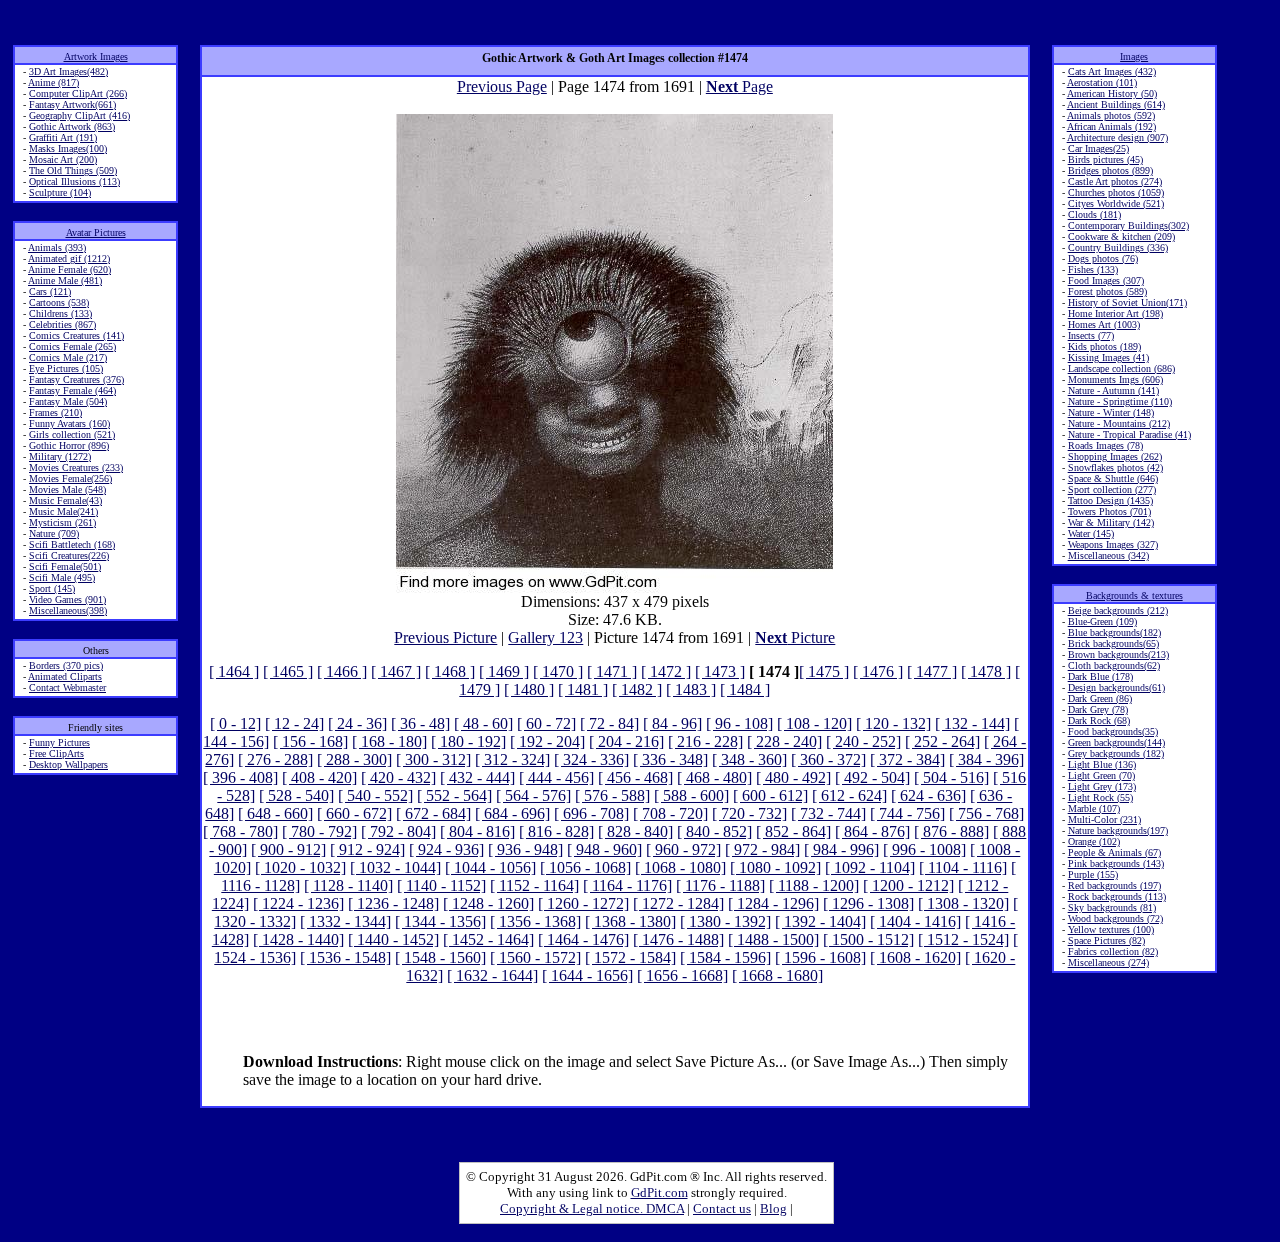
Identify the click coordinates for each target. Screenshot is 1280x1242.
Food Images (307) (1106, 280)
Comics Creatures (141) (76, 335)
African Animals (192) (1111, 126)
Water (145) (1091, 533)
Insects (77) (1091, 335)
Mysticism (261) (62, 522)
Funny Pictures (59, 742)
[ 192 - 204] (547, 741)
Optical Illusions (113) (74, 181)
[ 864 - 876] (872, 831)
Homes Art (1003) (1104, 324)
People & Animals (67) (1114, 852)
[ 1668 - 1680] (777, 975)
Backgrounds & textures (1134, 595)
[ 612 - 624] (849, 795)
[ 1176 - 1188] (720, 885)
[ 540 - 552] (375, 795)
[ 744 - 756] (907, 813)
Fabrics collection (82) (1113, 951)
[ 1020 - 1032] (300, 867)
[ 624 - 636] (928, 795)
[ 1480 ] (529, 689)
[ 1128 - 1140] (348, 885)
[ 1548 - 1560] (440, 957)
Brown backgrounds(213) (1118, 654)
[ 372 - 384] (907, 759)
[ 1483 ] (691, 689)
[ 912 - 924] (367, 849)
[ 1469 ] (504, 671)
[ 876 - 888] (951, 831)
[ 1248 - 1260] (488, 903)
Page (739, 86)
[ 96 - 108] (739, 723)
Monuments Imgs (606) (1115, 379)
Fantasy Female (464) (72, 390)
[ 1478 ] (986, 671)
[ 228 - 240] (784, 741)
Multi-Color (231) (1104, 819)
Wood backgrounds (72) (1115, 918)
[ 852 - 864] (793, 831)
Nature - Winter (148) (1111, 412)
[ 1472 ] (666, 671)
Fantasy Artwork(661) (72, 104)
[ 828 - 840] (635, 831)
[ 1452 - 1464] (488, 939)
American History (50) (1112, 93)
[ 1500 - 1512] (868, 939)
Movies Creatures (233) (76, 467)
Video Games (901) (67, 599)
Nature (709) (54, 533)
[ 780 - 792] (319, 831)
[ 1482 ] (637, 689)
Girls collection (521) (72, 434)
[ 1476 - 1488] (678, 939)
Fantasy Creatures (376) (76, 379)
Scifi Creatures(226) (69, 555)
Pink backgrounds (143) (1116, 863)
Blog (773, 1208)
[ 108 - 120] (814, 723)
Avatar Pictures (96, 232)
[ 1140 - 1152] (441, 885)
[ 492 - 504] (872, 777)
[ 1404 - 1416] (915, 921)
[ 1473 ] (720, 671)
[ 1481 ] (583, 689)
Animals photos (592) (1111, 115)
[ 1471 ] (612, 671)
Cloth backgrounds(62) (1114, 665)
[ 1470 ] (558, 671)
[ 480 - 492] (793, 777)
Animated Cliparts (65, 676)
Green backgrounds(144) (1116, 742)
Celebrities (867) (62, 324)
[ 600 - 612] (770, 795)
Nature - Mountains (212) (1119, 423)
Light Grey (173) (1102, 786)
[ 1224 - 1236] (298, 903)
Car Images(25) (1098, 148)
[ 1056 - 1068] (585, 867)
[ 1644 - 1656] (587, 975)
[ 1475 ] (824, 671)
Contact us (722, 1208)
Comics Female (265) (72, 346)
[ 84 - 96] (672, 723)
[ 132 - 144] (972, 723)
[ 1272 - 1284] (678, 903)
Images (1134, 56)
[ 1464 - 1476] (583, 939)
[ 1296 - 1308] (868, 903)
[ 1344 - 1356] (440, 921)
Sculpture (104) (60, 192)
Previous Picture (445, 637)
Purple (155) (1093, 874)
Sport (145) (52, 588)
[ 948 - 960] (604, 849)
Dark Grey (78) (1098, 709)
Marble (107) (1094, 808)
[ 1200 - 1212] (908, 885)
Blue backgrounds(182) (1114, 632)
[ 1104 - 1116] (963, 867)
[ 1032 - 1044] (395, 867)
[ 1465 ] (288, 671)
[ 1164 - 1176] (627, 885)
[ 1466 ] (342, 671)
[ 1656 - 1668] (682, 975)
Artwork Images (96, 56)
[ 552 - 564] (454, 795)
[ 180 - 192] (468, 741)
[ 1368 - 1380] (630, 921)
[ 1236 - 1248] (393, 903)
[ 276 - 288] (275, 759)
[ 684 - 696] (512, 813)
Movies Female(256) (70, 478)
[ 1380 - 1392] (725, 921)
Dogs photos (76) (1103, 258)
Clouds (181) (1094, 214)
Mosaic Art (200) (63, 159)
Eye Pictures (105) (66, 368)
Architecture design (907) (1117, 137)
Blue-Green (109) (1102, 621)
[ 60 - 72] (546, 723)
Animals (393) (57, 247)
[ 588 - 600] (691, 795)
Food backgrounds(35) (1113, 731)
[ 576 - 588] (612, 795)
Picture (795, 637)
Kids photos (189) (1104, 346)
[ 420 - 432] (398, 777)
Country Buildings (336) (1118, 247)
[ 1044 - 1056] (490, 867)
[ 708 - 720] (670, 813)
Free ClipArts (56, 753)
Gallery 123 (545, 637)
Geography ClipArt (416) (79, 115)
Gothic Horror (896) (69, 445)
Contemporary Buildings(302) (1128, 225)
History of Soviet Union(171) (1127, 302)
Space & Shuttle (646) (1113, 478)
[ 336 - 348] (670, 759)
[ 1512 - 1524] (963, 939)
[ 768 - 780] (240, 831)
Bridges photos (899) (1110, 170)
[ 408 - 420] (319, 777)
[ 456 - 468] (635, 777)
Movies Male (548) (67, 489)
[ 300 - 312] (433, 759)
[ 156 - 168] (310, 741)
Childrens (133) (60, 313)
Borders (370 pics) (66, 665)
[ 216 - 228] (705, 741)
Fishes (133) (1093, 269)
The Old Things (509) (73, 170)
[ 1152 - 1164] (534, 885)
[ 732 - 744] (828, 813)
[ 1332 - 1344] (345, 921)
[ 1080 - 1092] (775, 867)
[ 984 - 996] (841, 849)
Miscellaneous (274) (1108, 962)
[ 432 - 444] (477, 777)
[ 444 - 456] (556, 777)
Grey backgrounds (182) (1116, 753)
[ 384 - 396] (986, 759)
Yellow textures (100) (1111, 929)
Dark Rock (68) (1099, 720)
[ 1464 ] (234, 671)
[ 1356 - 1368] (535, 921)
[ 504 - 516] (951, 777)
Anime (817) (53, 82)
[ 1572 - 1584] (630, 957)
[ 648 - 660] (275, 813)
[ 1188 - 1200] (814, 885)
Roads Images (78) (1105, 445)
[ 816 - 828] (556, 831)
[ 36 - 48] (420, 723)
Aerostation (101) (1102, 82)
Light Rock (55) (1100, 797)
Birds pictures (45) (1105, 159)
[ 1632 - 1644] (492, 975)
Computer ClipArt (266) (78, 93)
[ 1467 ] (396, 671)
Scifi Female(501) (65, 566)
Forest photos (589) (1107, 291)
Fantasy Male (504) (68, 401)
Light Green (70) (1101, 775)
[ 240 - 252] (863, 741)
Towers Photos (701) (1109, 511)
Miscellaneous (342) (1108, 555)
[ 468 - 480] (714, 777)
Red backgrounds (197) (1114, 885)
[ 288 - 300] (354, 759)
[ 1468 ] (450, 671)
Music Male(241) (63, 511)
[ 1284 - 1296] (773, 903)
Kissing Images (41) (1108, 357)
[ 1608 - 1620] (915, 957)
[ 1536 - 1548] (345, 957)
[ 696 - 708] (591, 813)
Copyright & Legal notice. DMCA (592, 1208)
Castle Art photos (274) (1115, 181)
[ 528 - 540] (296, 795)
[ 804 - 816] (477, 831)
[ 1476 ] (878, 671)
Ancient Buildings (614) (1116, 104)
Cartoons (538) (59, 302)
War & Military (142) (1111, 522)
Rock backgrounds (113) (1117, 896)
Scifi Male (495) (62, 577)
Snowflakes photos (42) (1115, 467)
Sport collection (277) (1112, 489)
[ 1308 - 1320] (963, 903)
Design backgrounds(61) (1116, 687)
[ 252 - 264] (942, 741)
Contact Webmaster (67, 687)
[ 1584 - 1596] (725, 957)
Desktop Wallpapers (68, 764)
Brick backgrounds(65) (1113, 643)
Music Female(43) (65, 500)
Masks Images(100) (68, 148)
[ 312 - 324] (512, 759)
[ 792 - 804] (398, 831)
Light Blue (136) (1102, 764)
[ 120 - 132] (893, 723)
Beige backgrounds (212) (1118, 610)
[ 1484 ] (745, 689)
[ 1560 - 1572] (535, 957)
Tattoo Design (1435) (1110, 500)
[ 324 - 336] (591, 759)
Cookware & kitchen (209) (1121, 236)
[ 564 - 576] (533, 795)
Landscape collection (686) (1121, 368)
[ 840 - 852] (714, 831)
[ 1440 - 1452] (393, 939)
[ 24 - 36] (357, 723)
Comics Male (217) (68, 357)
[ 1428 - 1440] (298, 939)
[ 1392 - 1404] (820, 921)
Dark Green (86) (1100, 698)
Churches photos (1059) (1116, 192)
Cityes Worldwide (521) (1116, 203)
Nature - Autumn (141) (1113, 390)
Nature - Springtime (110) (1120, 401)
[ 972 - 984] (762, 849)
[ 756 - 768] (986, 813)
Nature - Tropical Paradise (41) (1129, 434)
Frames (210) (55, 412)
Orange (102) (1094, 841)
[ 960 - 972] (683, 849)
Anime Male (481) (65, 280)
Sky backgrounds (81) (1112, 907)
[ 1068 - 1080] (680, 867)
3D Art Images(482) (68, 71)
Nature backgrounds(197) (1118, 830)
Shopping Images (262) (1115, 456)
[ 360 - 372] (828, 759)
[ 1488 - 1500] (773, 939)
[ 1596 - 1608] (820, 957)
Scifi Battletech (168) (72, 544)
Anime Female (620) (69, 269)
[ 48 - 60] (483, 723)
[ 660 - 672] (354, 813)
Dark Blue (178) (1100, 676)
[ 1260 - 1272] (583, 903)
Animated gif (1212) (69, 258)
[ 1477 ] (932, 671)
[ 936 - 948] (525, 849)
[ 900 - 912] (288, 849)
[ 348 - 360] (749, 759)
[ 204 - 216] (626, 741)
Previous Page (502, 86)
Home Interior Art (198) (1115, 313)
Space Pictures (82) (1106, 940)
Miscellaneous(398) (68, 610)
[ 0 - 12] (235, 723)
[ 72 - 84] (609, 723)
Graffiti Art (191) (63, 137)
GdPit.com (659, 1192)
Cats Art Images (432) (1112, 71)
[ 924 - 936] (446, 849)
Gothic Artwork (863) (72, 126)
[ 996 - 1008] (924, 849)
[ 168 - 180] (389, 741)
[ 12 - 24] (294, 723)
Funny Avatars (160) (69, 423)
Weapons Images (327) (1113, 544)
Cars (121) (50, 291)
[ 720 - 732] (749, 813)
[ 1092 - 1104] (870, 867)
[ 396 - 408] (240, 777)
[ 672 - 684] (433, 813)
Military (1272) (60, 456)
